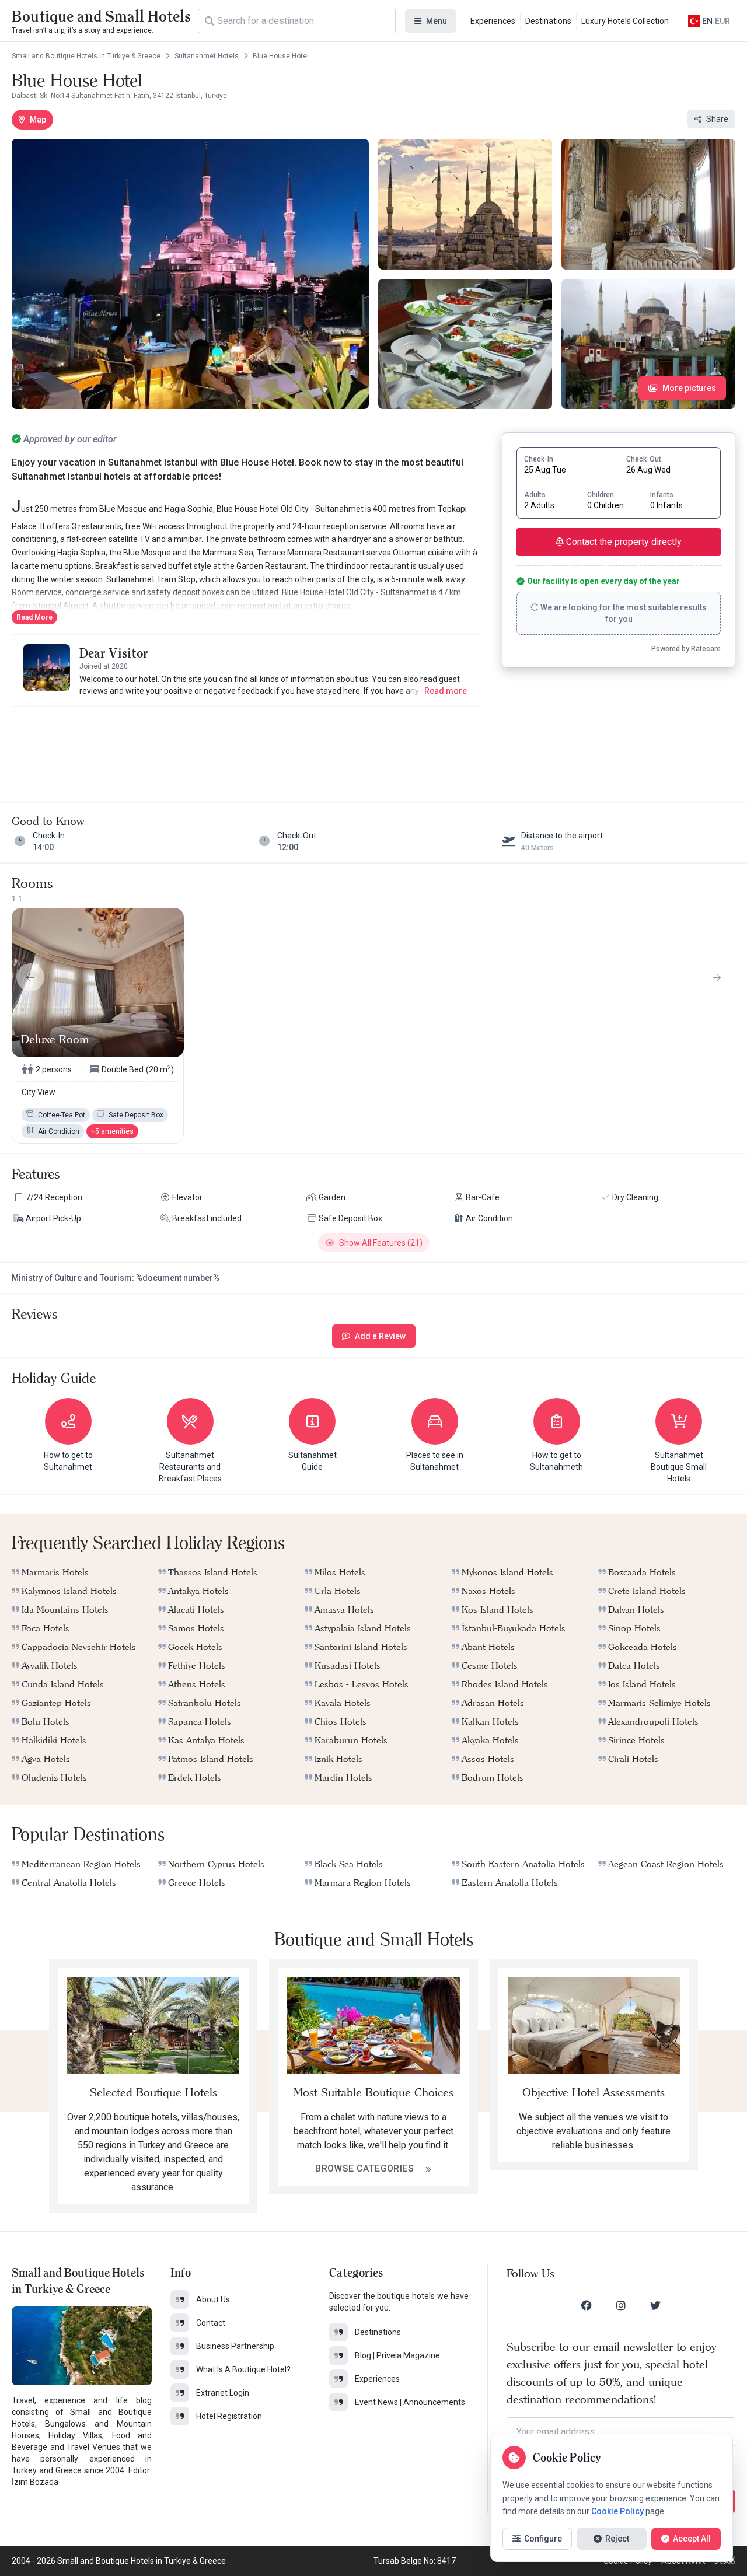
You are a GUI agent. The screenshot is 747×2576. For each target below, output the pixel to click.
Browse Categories (366, 2168)
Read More (34, 617)
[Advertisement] (245, 743)
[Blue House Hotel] (190, 274)
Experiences (493, 21)
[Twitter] (655, 2305)
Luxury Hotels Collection (625, 21)
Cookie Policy (617, 2511)
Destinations (548, 21)
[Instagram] (621, 2305)
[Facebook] (587, 2305)
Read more (446, 691)
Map (38, 120)
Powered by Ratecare (686, 649)
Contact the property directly (623, 542)
